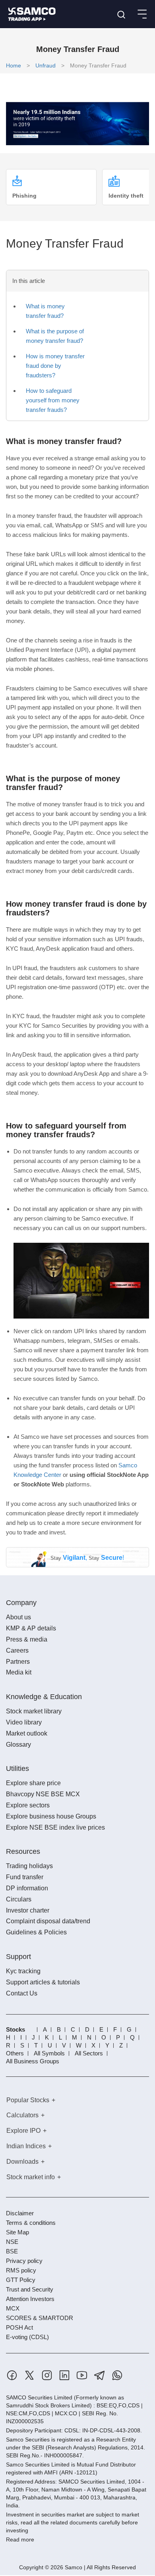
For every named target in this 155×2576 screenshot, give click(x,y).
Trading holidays (29, 1866)
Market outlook (27, 1733)
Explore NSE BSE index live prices (55, 1827)
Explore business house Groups (51, 1816)
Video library (24, 1722)
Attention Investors (30, 2299)
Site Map (17, 2232)
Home (14, 65)
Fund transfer (25, 1877)
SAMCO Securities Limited (39, 2397)
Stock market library (34, 1711)
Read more (20, 2539)
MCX (13, 2308)
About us (18, 1617)
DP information (27, 1888)
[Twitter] (29, 2375)
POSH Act (19, 2327)
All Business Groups (33, 2061)
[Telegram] (100, 2375)
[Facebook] (12, 2375)
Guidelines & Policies (36, 1932)
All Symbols (49, 2053)
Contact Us (22, 1993)
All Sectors (89, 2053)
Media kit (19, 1672)
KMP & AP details (31, 1628)
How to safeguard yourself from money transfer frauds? (53, 400)
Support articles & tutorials (43, 1982)
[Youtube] (82, 2375)
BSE (12, 2251)
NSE (12, 2242)
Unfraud (46, 65)
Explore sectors (28, 1805)
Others (15, 2053)
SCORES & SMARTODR (40, 2318)
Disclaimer (20, 2213)
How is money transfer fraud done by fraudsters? (55, 366)
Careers (17, 1650)
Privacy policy (24, 2261)
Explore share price (33, 1783)
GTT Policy (21, 2280)
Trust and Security (30, 2289)
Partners (18, 1662)
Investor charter (28, 1910)
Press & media (27, 1639)
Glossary (18, 1745)
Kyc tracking (23, 1971)
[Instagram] (47, 2375)
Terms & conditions (31, 2223)
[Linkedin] (64, 2375)
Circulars (19, 1899)
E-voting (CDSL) (27, 2337)
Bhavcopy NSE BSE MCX (43, 1794)
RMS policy (21, 2270)
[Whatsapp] (117, 2375)
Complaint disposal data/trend (48, 1921)
